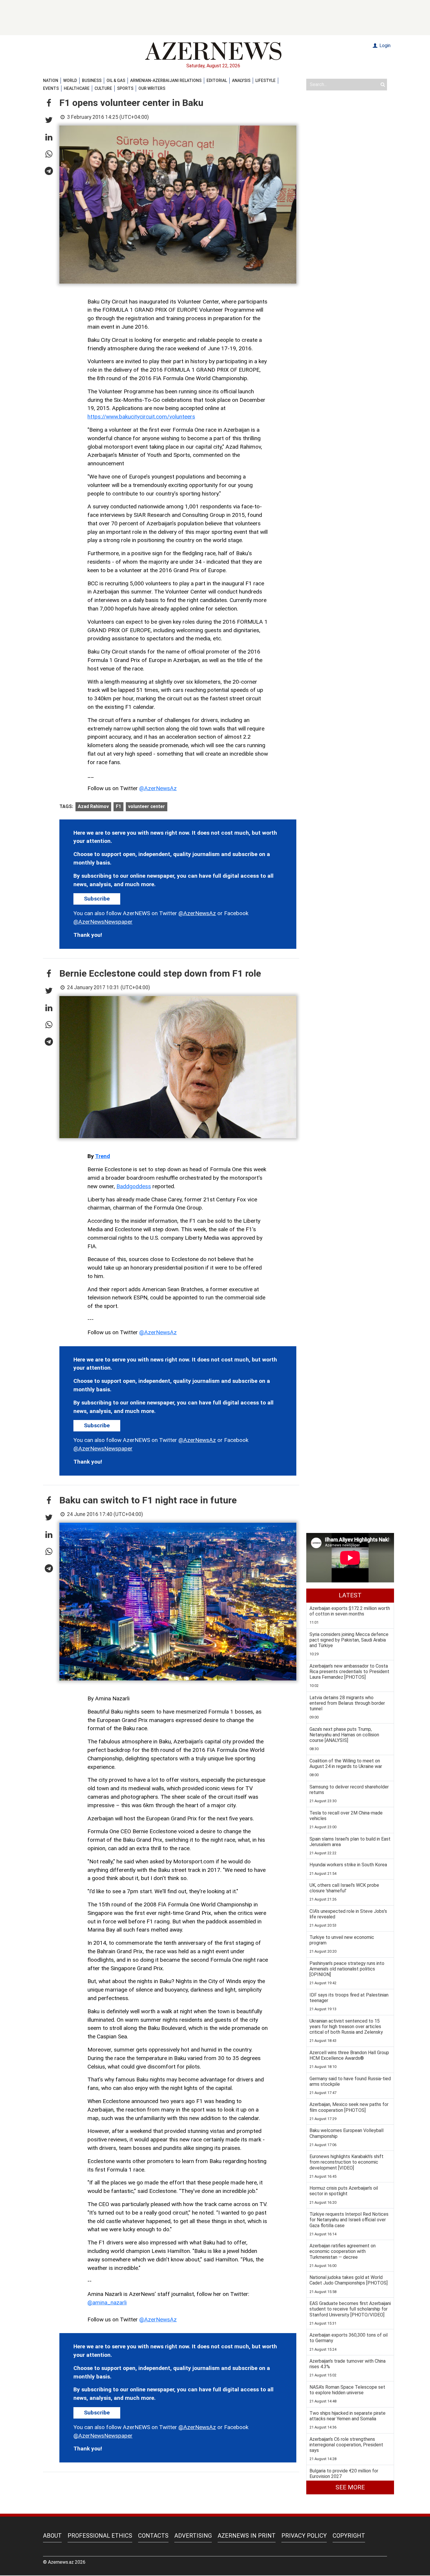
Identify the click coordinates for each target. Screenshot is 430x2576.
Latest (350, 1595)
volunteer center (147, 806)
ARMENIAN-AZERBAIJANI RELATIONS (166, 80)
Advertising (193, 2536)
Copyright (349, 2536)
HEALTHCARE (77, 88)
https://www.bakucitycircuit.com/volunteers (141, 417)
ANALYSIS (241, 80)
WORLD (70, 80)
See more (350, 2487)
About (52, 2536)
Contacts (153, 2536)
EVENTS (51, 88)
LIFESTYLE (265, 80)
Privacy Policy (304, 2536)
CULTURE (103, 88)
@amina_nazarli (107, 2303)
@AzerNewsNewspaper (103, 922)
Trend (103, 1156)
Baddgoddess (134, 1186)
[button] (49, 103)
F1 (118, 806)
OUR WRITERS (152, 88)
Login (384, 46)
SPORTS (125, 88)
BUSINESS (92, 80)
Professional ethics (100, 2536)
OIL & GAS (116, 80)
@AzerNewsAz (158, 788)
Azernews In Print (247, 2536)
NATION (51, 80)
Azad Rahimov (93, 806)
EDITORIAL (217, 80)
